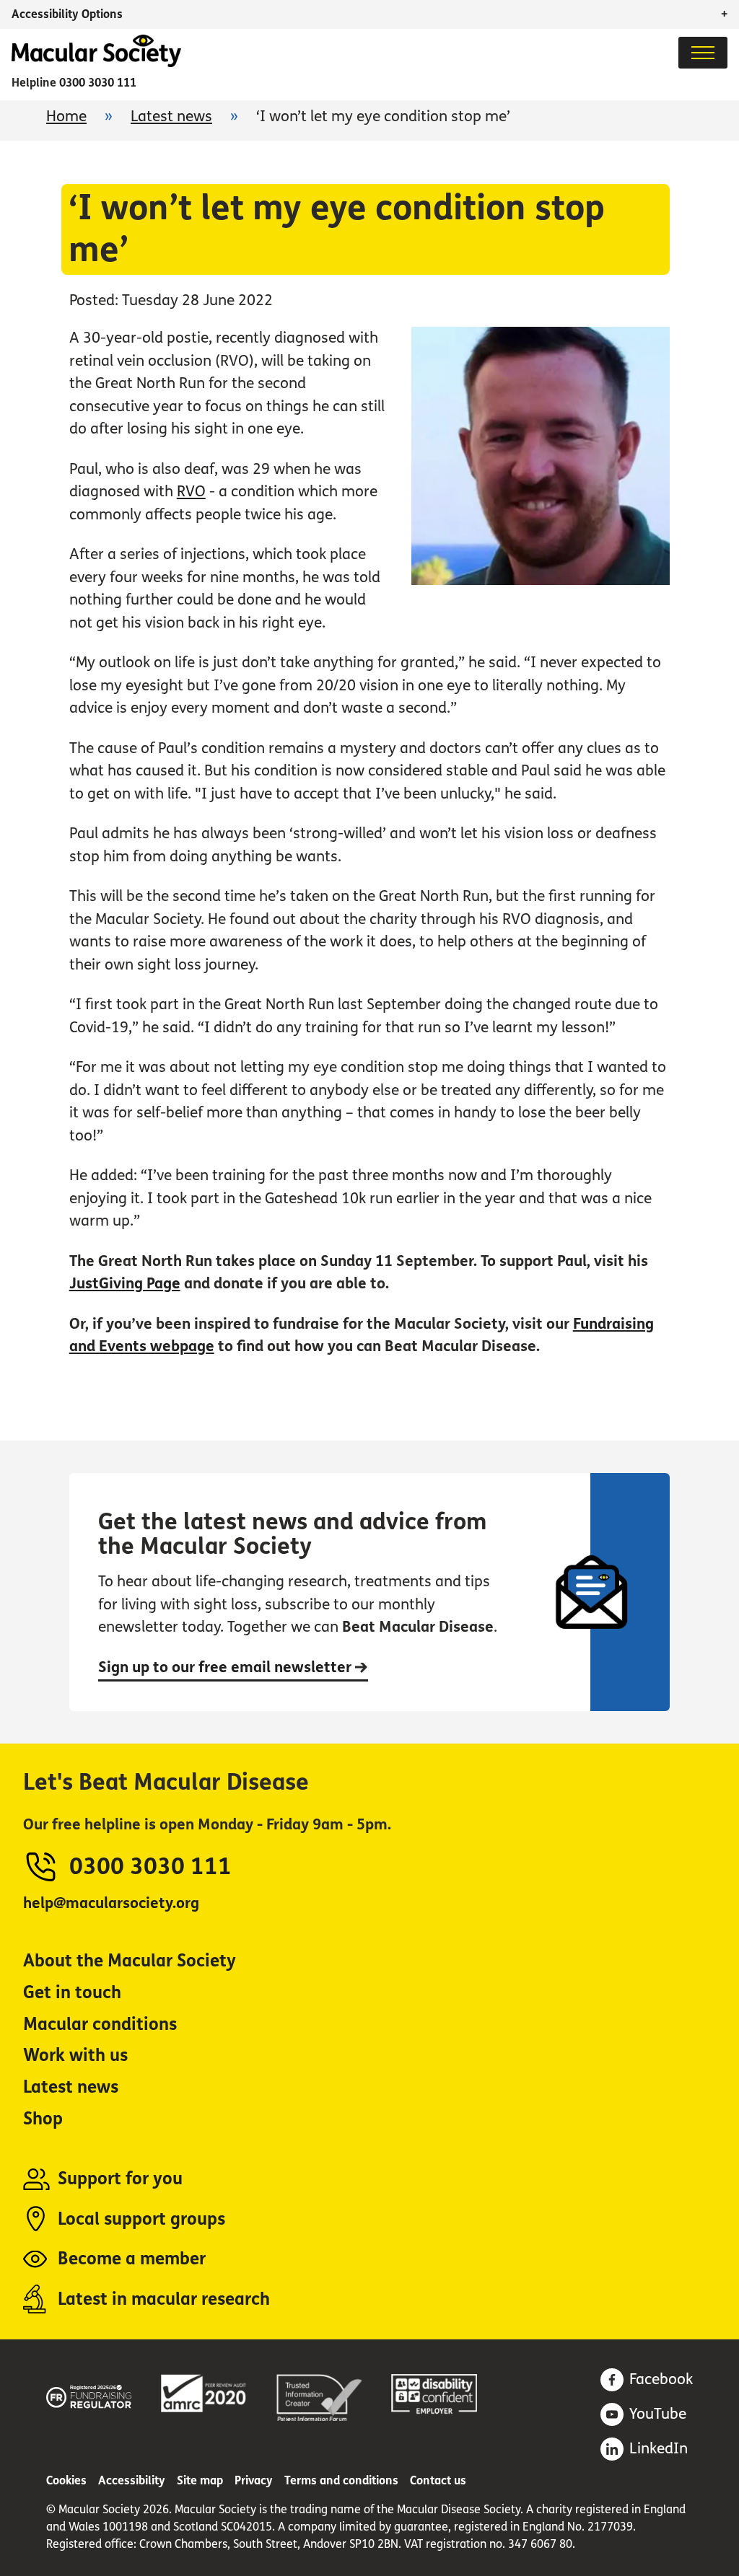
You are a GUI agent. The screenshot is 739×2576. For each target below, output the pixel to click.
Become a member (132, 2259)
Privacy (254, 2480)
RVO (191, 492)
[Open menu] (703, 53)
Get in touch (72, 1993)
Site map (200, 2480)
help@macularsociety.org (111, 1903)
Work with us (75, 2056)
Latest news (171, 117)
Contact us (438, 2480)
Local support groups (141, 2219)
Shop (43, 2119)
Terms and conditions (341, 2480)
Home (66, 117)
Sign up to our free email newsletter (227, 1667)
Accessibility (132, 2480)
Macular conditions (100, 2025)
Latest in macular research (164, 2299)
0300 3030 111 (98, 83)
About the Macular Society (130, 1961)
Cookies (66, 2480)
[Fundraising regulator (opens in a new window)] (89, 2394)
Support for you (120, 2179)
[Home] (96, 63)
